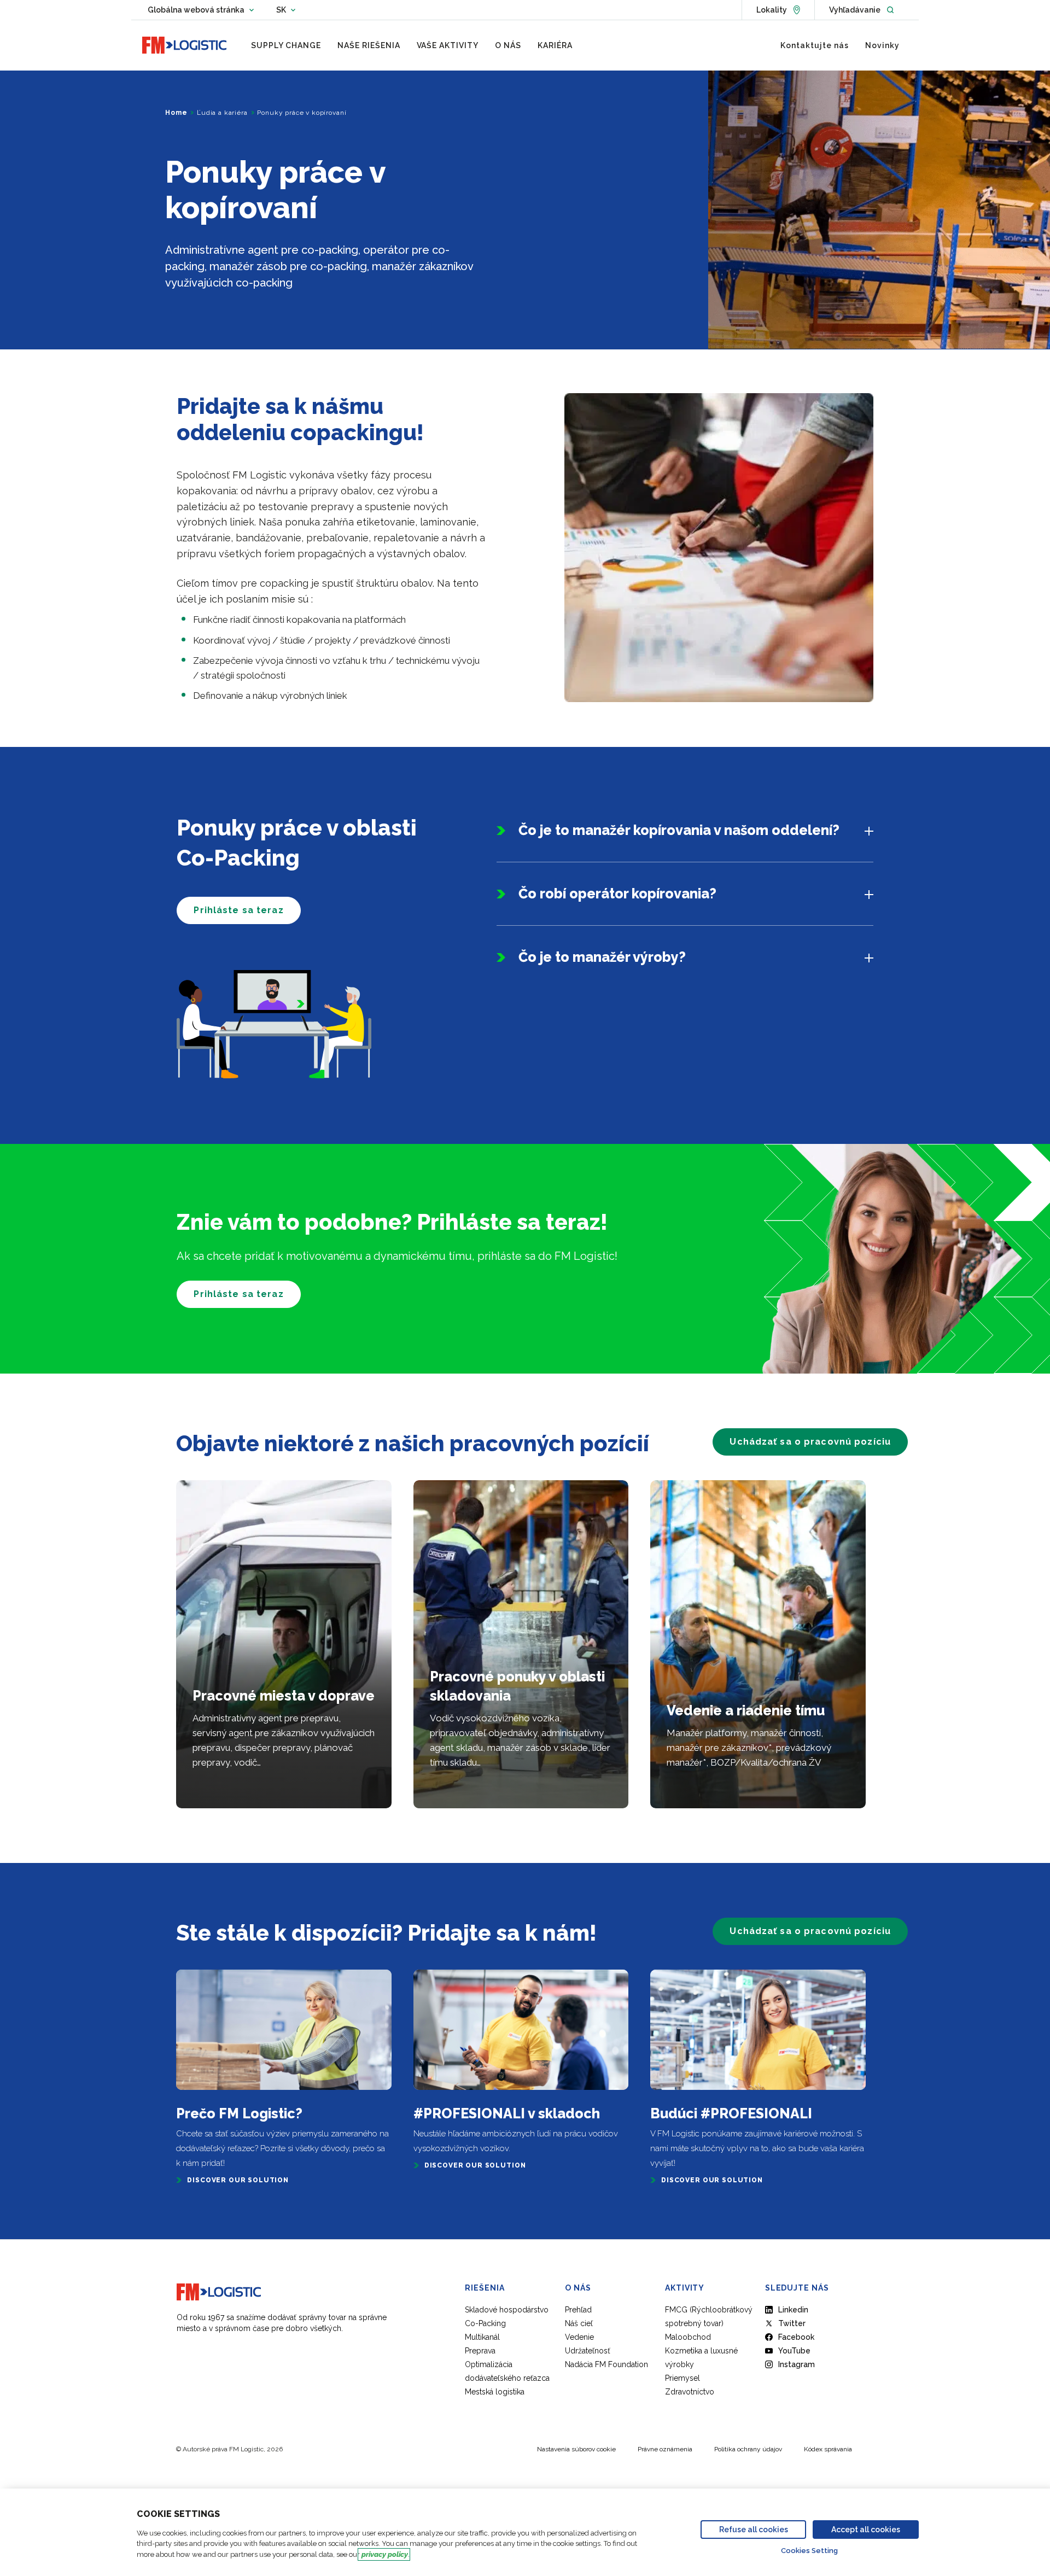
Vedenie (579, 2337)
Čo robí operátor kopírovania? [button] (617, 893)
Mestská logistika (495, 2392)
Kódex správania (828, 2449)
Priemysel (682, 2378)
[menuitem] (286, 45)
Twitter (792, 2323)
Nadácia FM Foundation (606, 2364)
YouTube (794, 2351)
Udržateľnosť (588, 2351)
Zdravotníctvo (690, 2392)
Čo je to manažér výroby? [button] (602, 957)
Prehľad (578, 2310)
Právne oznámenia (665, 2449)
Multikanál (482, 2337)
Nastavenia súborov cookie (576, 2449)
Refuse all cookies (754, 2530)
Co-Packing (485, 2323)
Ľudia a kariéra (222, 113)
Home (176, 113)
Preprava (480, 2351)
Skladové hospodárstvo (507, 2310)
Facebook (796, 2337)
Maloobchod (688, 2337)
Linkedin (793, 2310)
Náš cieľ (579, 2323)
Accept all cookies (866, 2530)
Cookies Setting (809, 2551)
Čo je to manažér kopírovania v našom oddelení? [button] (679, 830)
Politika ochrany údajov (748, 2449)
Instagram (797, 2364)
